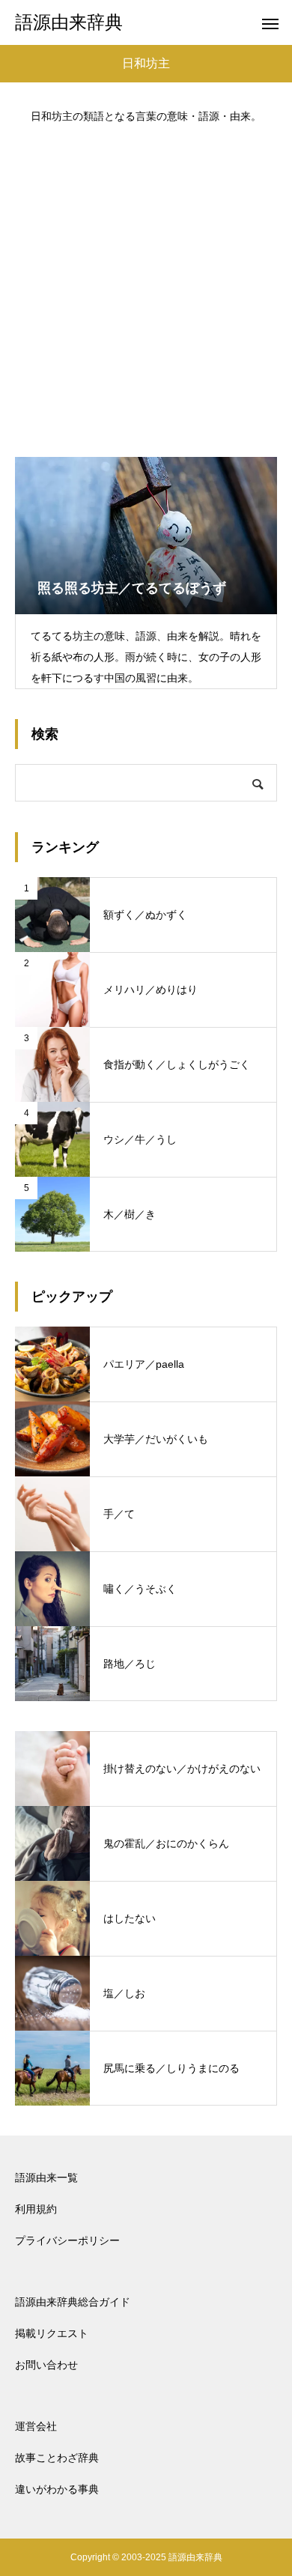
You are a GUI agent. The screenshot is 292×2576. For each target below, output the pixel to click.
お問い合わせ (46, 2365)
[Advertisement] (146, 283)
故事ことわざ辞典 (57, 2458)
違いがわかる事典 (57, 2489)
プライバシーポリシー (67, 2240)
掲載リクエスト (52, 2333)
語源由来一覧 (46, 2178)
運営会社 (36, 2426)
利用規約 (36, 2209)
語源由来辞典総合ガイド (73, 2302)
